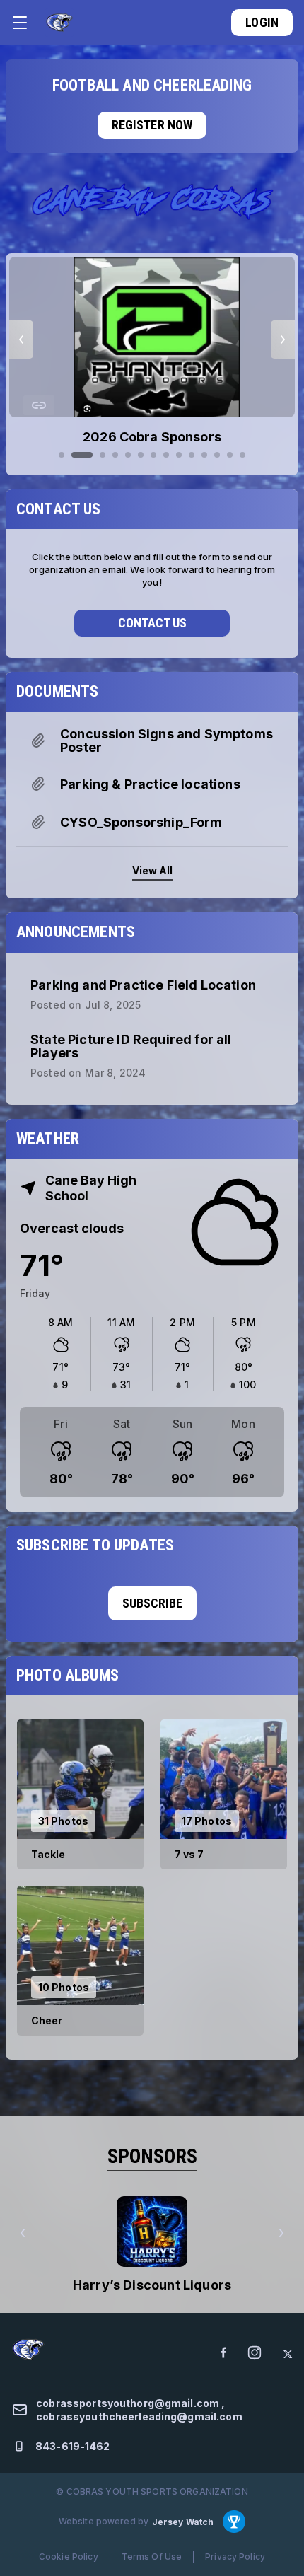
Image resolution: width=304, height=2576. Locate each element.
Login (262, 22)
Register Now (152, 125)
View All (152, 870)
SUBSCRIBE (152, 1603)
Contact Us (152, 623)
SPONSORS (152, 2156)
